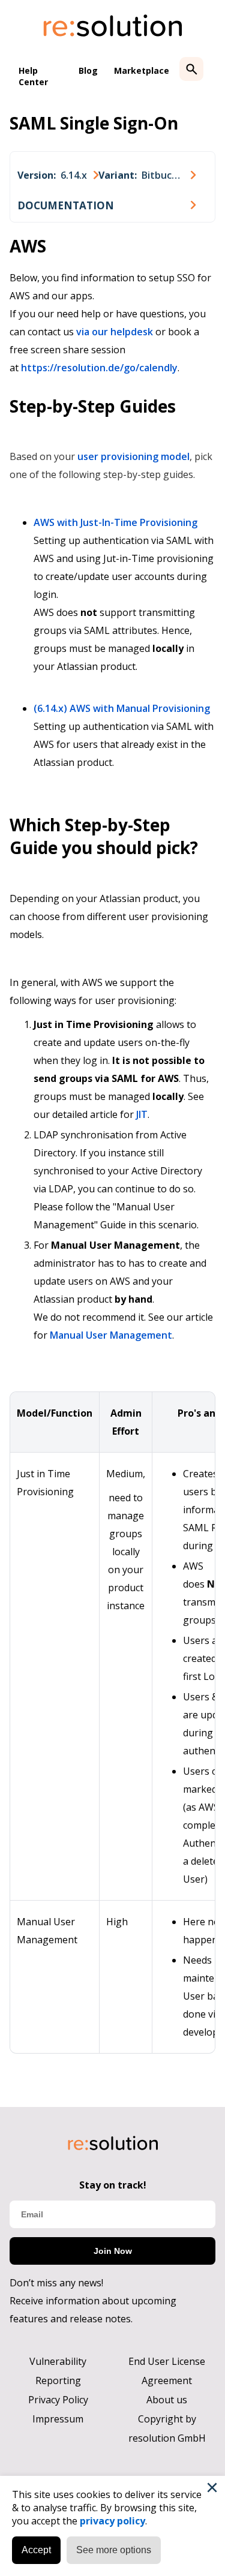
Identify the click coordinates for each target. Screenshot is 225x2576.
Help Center (33, 76)
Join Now (113, 2251)
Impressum (58, 2419)
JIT (142, 1114)
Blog (88, 70)
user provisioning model (133, 456)
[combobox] (58, 175)
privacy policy (112, 2521)
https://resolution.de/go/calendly (99, 368)
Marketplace (142, 70)
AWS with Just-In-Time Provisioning (115, 522)
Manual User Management (111, 1335)
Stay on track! (113, 2185)
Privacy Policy (58, 2400)
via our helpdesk (115, 332)
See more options (114, 2550)
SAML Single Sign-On (94, 123)
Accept (36, 2550)
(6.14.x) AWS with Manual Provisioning (122, 708)
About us (167, 2400)
